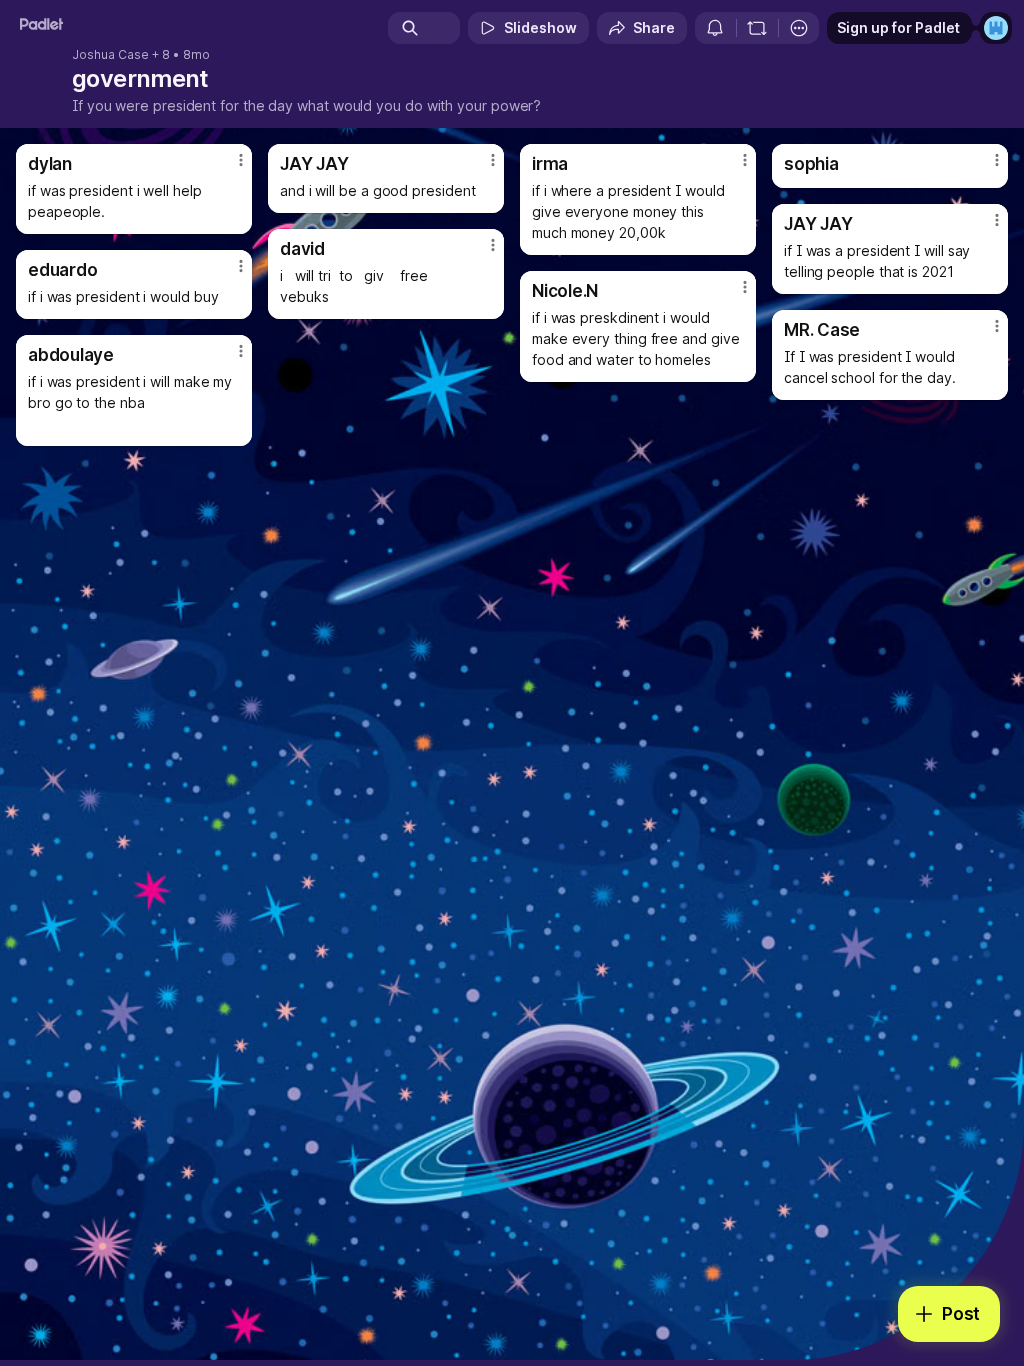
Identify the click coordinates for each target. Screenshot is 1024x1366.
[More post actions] (228, 168)
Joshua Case (110, 55)
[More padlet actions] (799, 28)
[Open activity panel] (715, 28)
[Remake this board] (757, 28)
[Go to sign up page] (996, 28)
